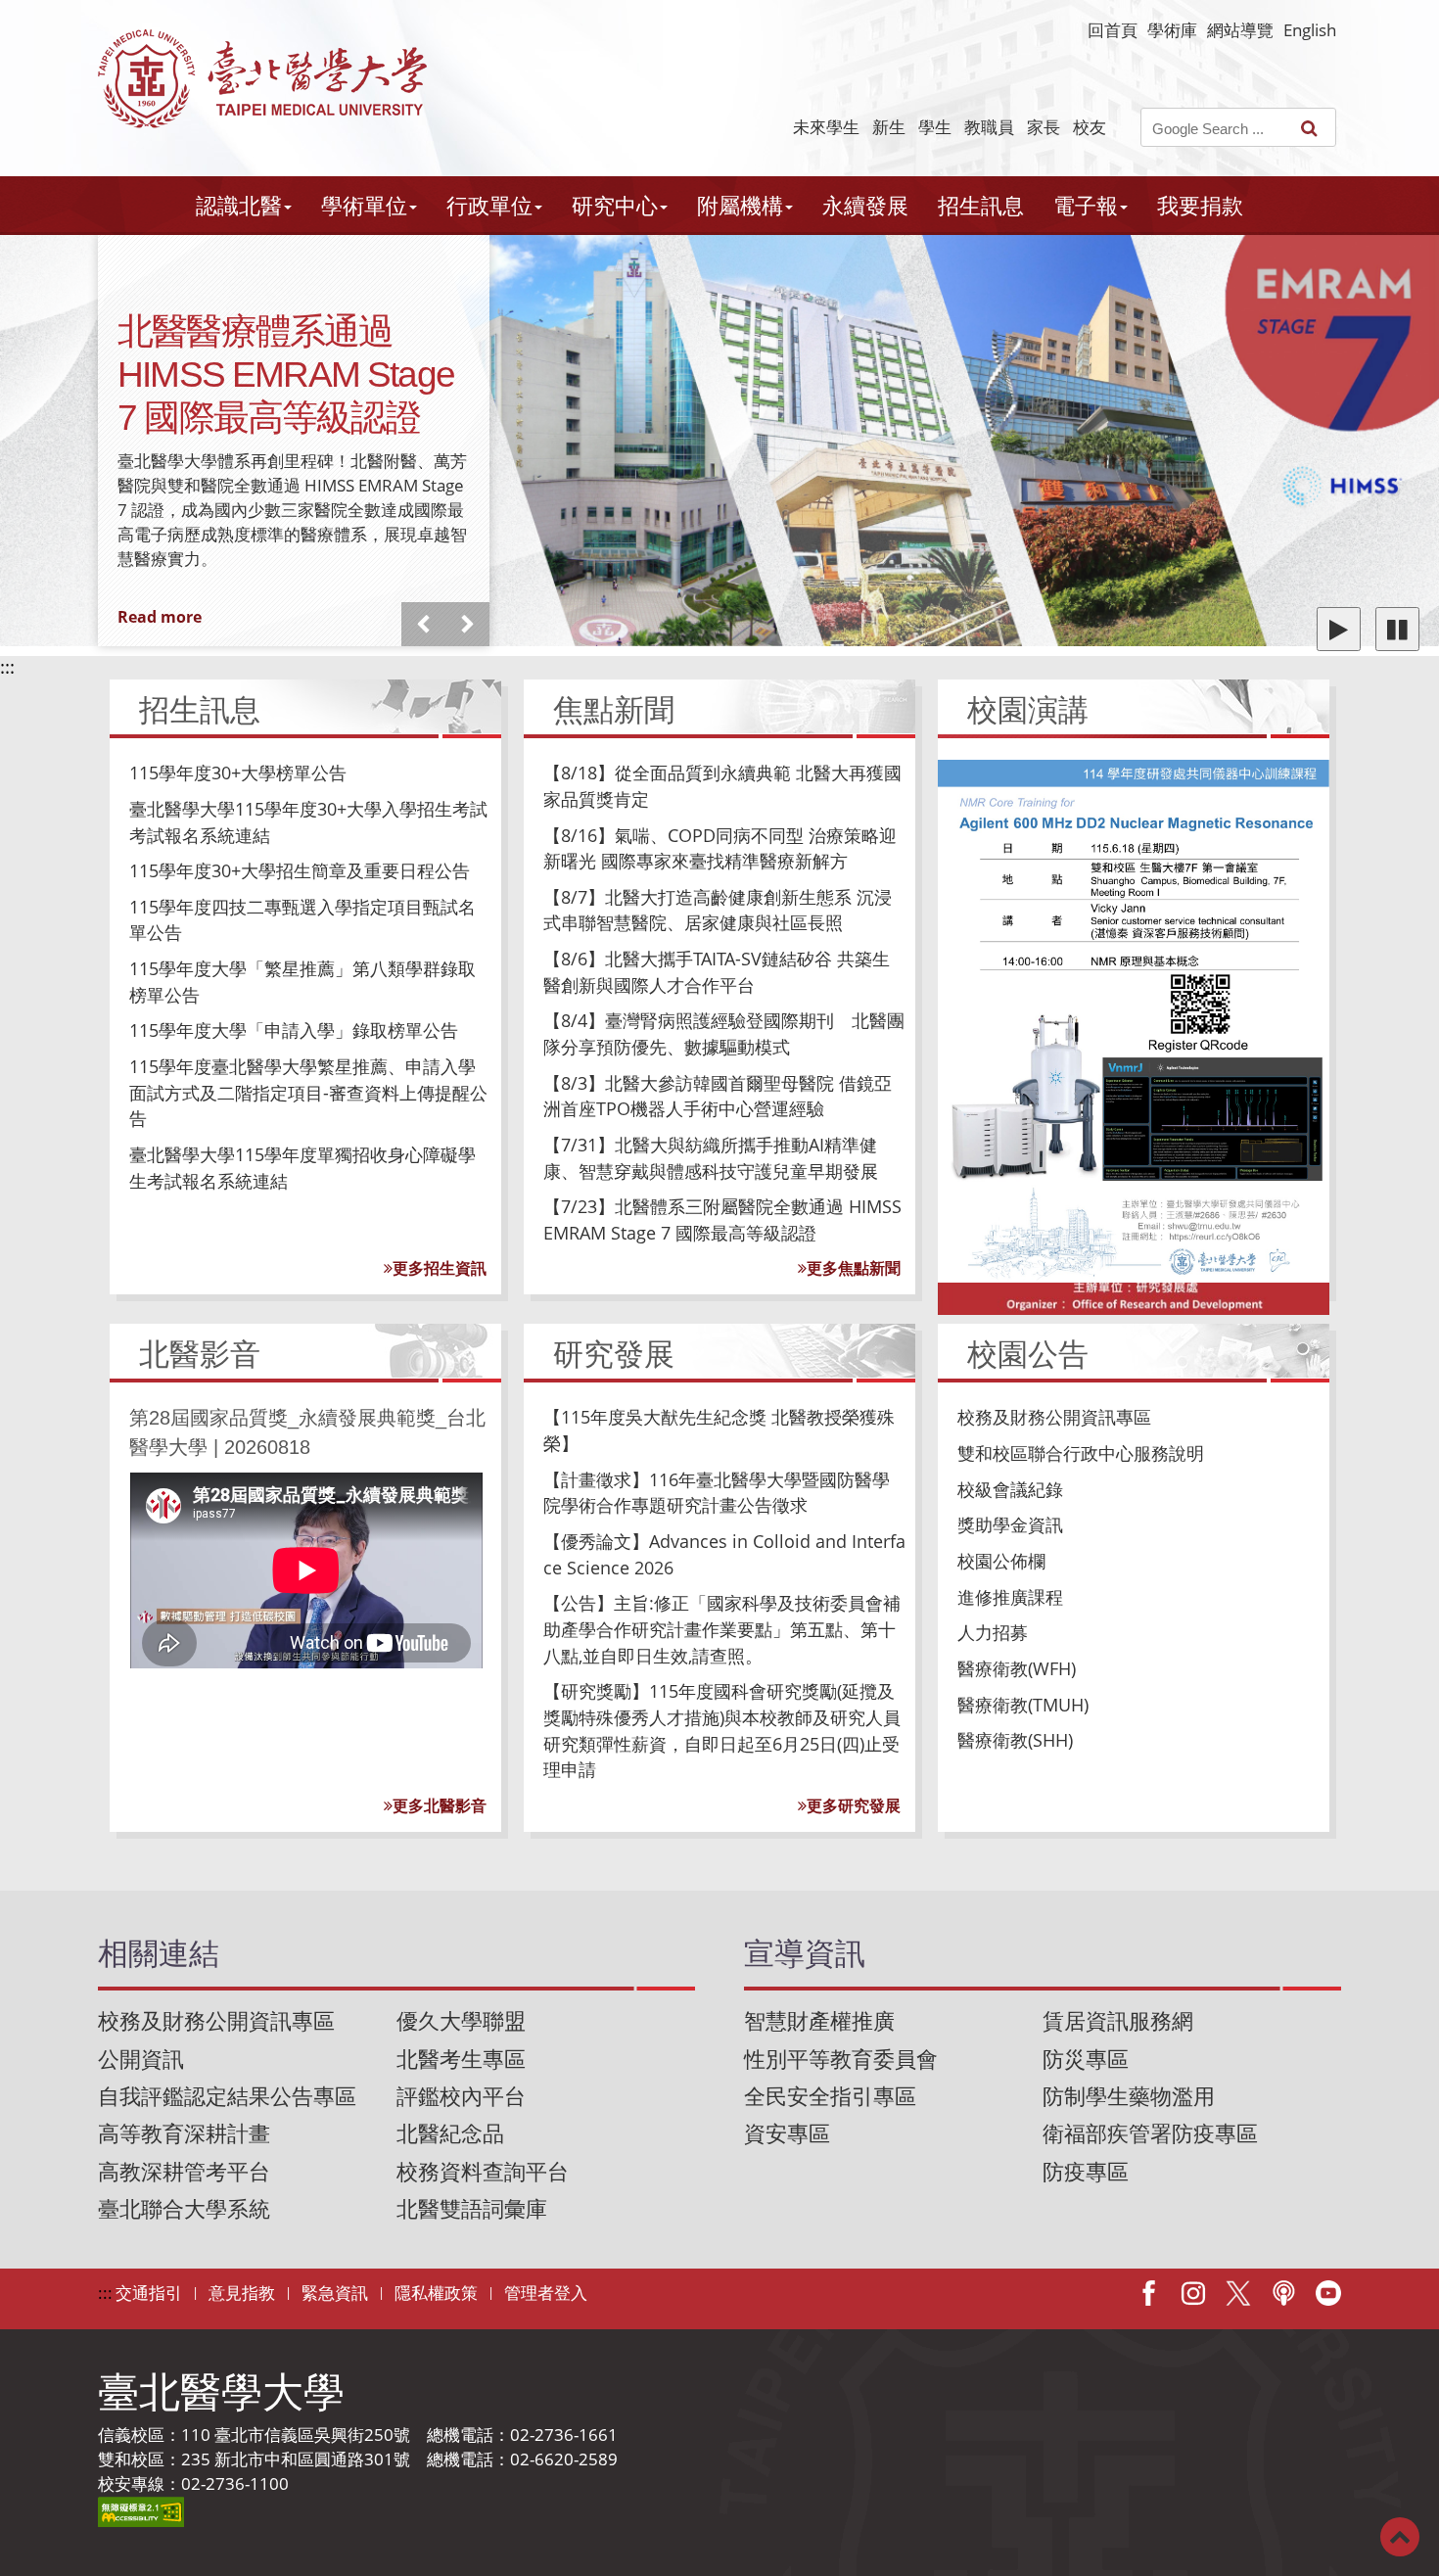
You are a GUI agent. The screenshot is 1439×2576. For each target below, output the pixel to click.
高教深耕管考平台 (184, 2171)
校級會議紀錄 (1010, 1489)
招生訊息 (981, 205)
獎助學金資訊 (1010, 1524)
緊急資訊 (335, 2293)
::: (7, 667)
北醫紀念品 (450, 2133)
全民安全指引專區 (830, 2096)
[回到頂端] (1400, 2535)
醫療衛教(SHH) (1015, 1740)
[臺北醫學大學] (262, 79)
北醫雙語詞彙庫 (472, 2208)
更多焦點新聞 (854, 1268)
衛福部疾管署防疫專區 (1150, 2133)
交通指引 (149, 2293)
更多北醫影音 (440, 1805)
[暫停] (1397, 629)
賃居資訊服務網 (1118, 2020)
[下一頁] (467, 624)
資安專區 (787, 2133)
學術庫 (1172, 30)
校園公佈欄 (1001, 1561)
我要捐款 (1200, 205)
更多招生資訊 (440, 1268)
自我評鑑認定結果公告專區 (227, 2096)
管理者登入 (546, 2293)
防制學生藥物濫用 (1129, 2096)
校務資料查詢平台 (483, 2171)
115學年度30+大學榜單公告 (238, 773)
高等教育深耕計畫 (184, 2133)
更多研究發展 (854, 1805)
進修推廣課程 (1010, 1597)
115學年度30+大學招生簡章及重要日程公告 (300, 870)
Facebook (1148, 2293)
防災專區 (1086, 2059)
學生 (935, 127)
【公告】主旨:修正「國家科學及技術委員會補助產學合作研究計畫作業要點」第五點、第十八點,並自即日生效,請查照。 (722, 1629)
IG (1193, 2293)
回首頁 (1113, 30)
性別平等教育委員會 (841, 2059)
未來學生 (826, 127)
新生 (889, 127)
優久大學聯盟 (461, 2020)
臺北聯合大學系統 (184, 2208)
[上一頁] (423, 624)
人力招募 (993, 1632)
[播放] (1339, 629)
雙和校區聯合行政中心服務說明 (1081, 1453)
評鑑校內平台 (461, 2096)
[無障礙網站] (141, 2510)
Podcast (1283, 2293)
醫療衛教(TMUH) (1023, 1705)
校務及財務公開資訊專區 (1054, 1417)
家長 (1044, 127)
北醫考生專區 (461, 2059)
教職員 (989, 127)
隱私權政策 (436, 2293)
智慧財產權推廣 (819, 2020)
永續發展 (865, 205)
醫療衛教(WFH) (1017, 1668)
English (1310, 30)
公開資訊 (141, 2059)
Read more (160, 617)
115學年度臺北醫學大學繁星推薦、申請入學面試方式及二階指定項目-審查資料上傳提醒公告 (308, 1092)
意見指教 (242, 2293)
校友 (1090, 127)
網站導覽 (1240, 30)
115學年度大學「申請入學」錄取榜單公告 (294, 1030)
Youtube (1328, 2293)
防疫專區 (1086, 2171)
